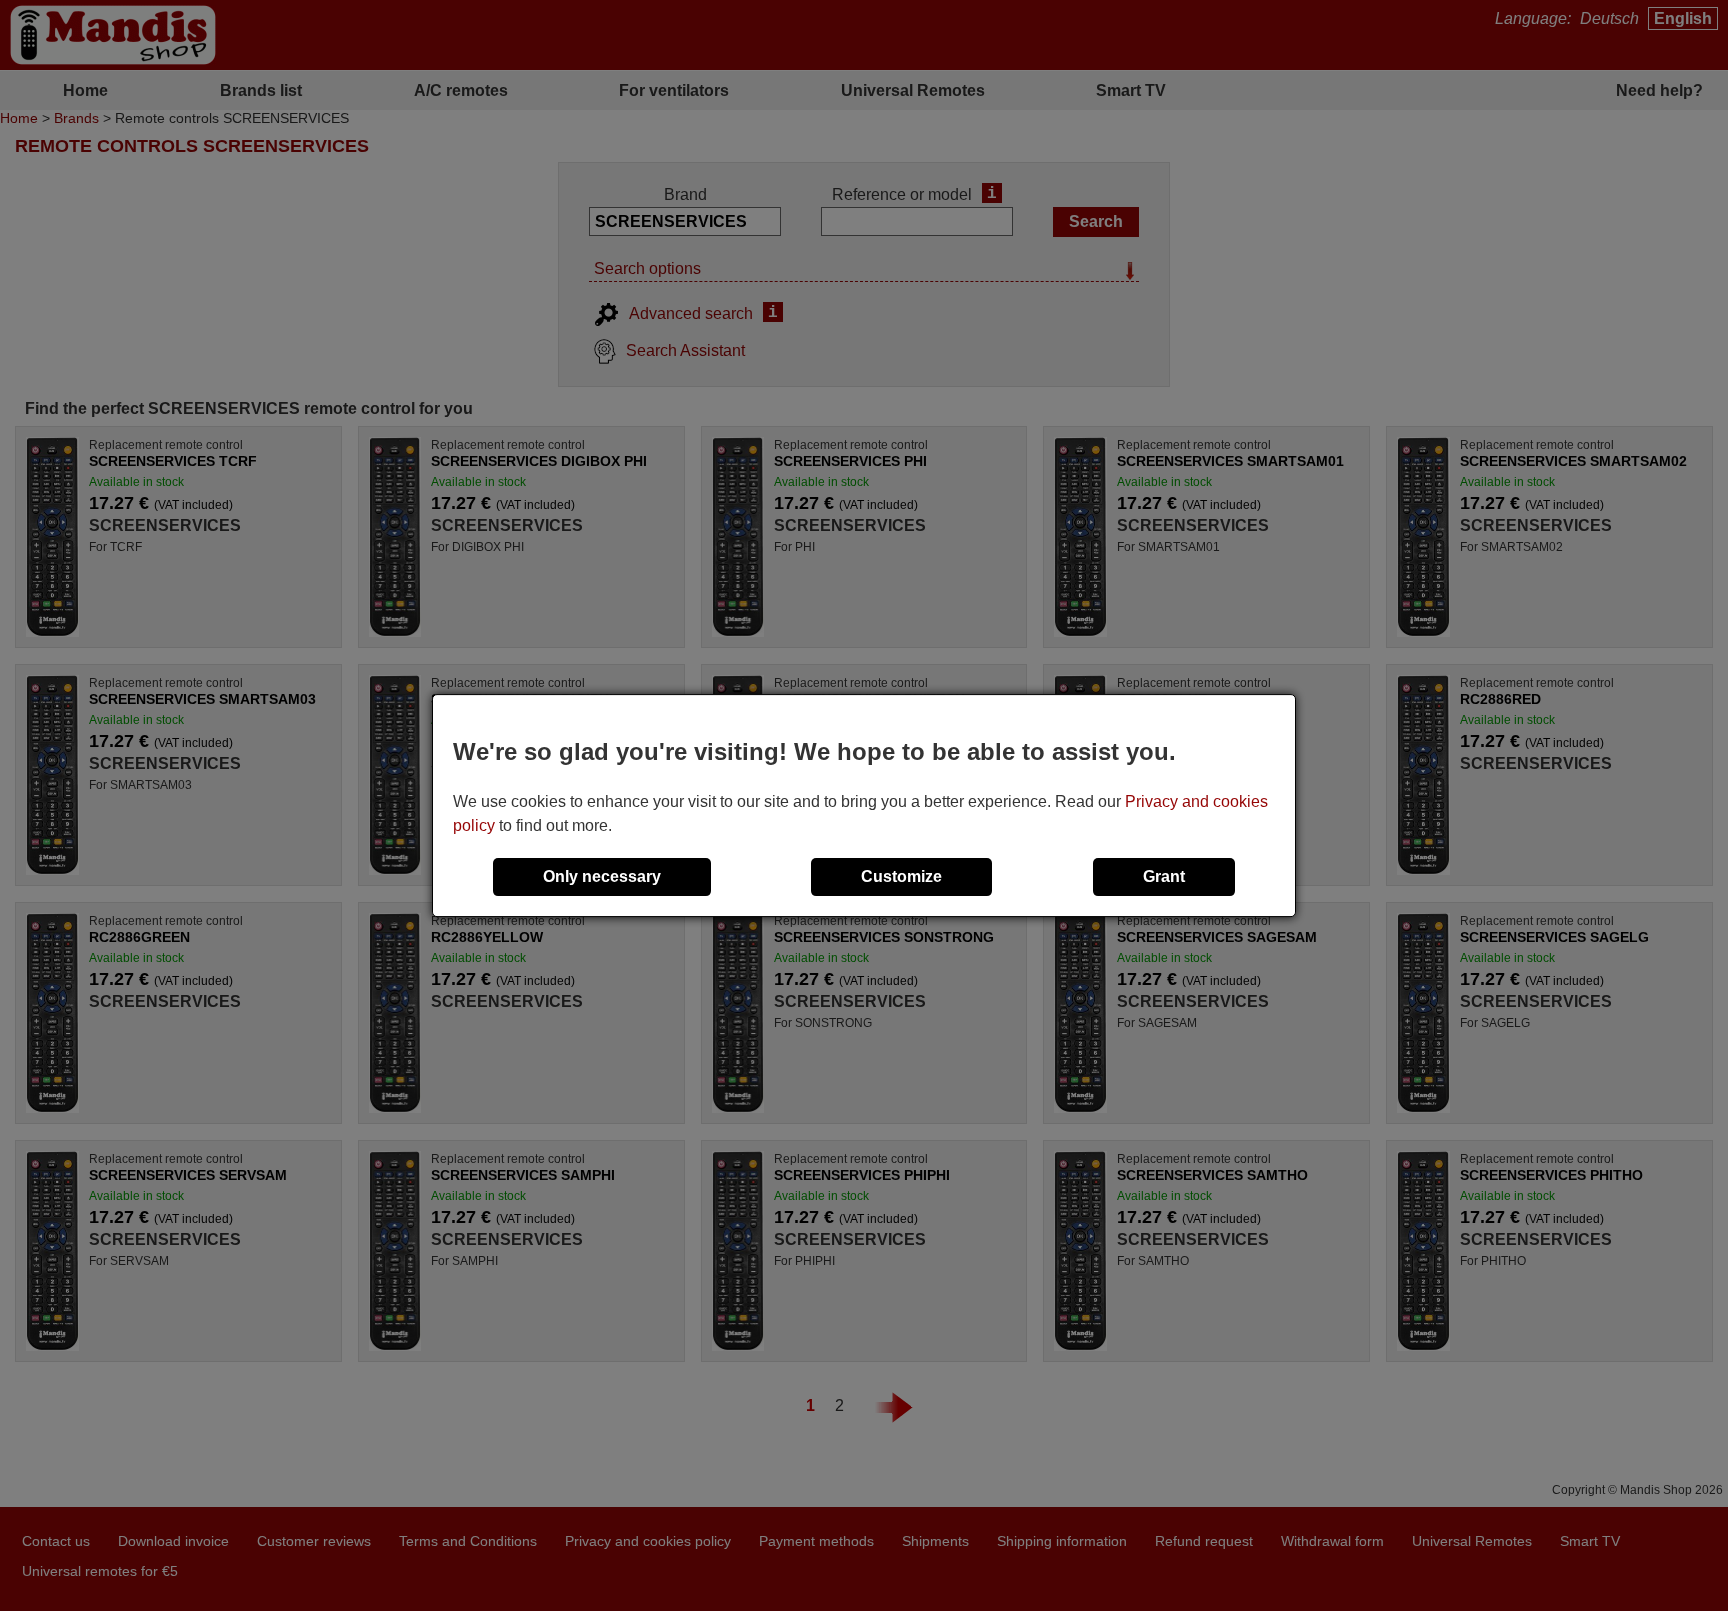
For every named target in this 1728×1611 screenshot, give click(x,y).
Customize (901, 876)
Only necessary (602, 876)
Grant (1164, 876)
